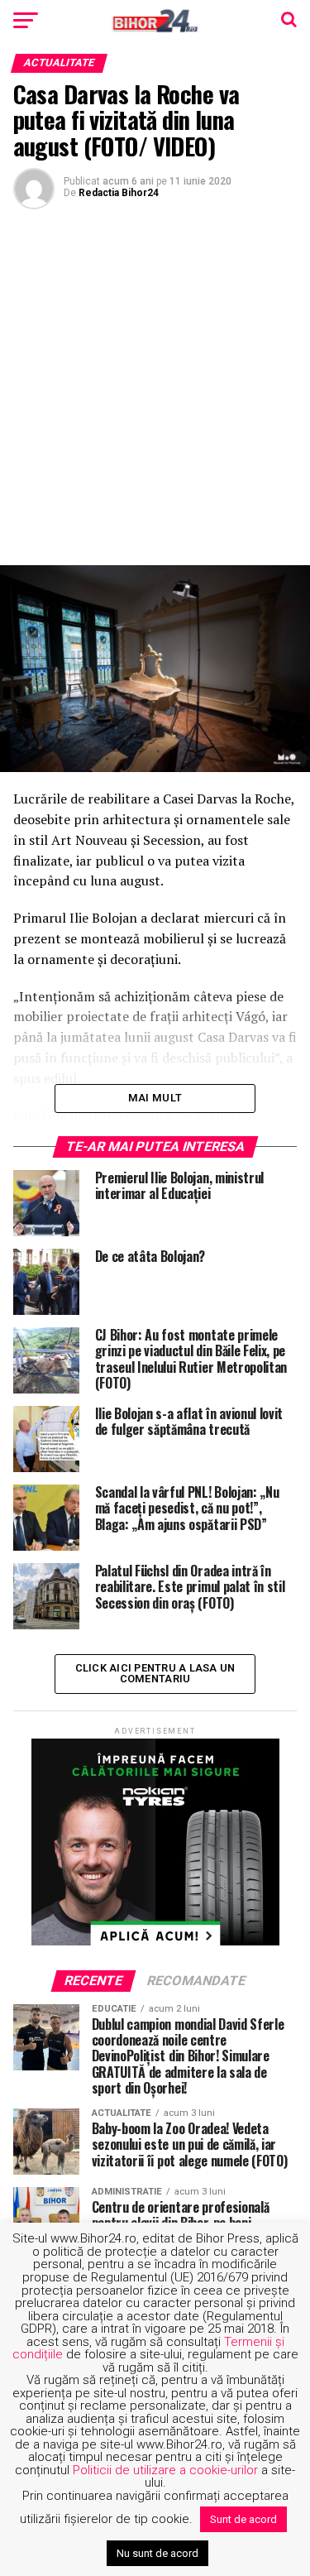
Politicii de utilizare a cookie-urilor (165, 2470)
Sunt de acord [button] (243, 2519)
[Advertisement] (155, 385)
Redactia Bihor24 (119, 193)
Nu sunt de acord (157, 2553)
